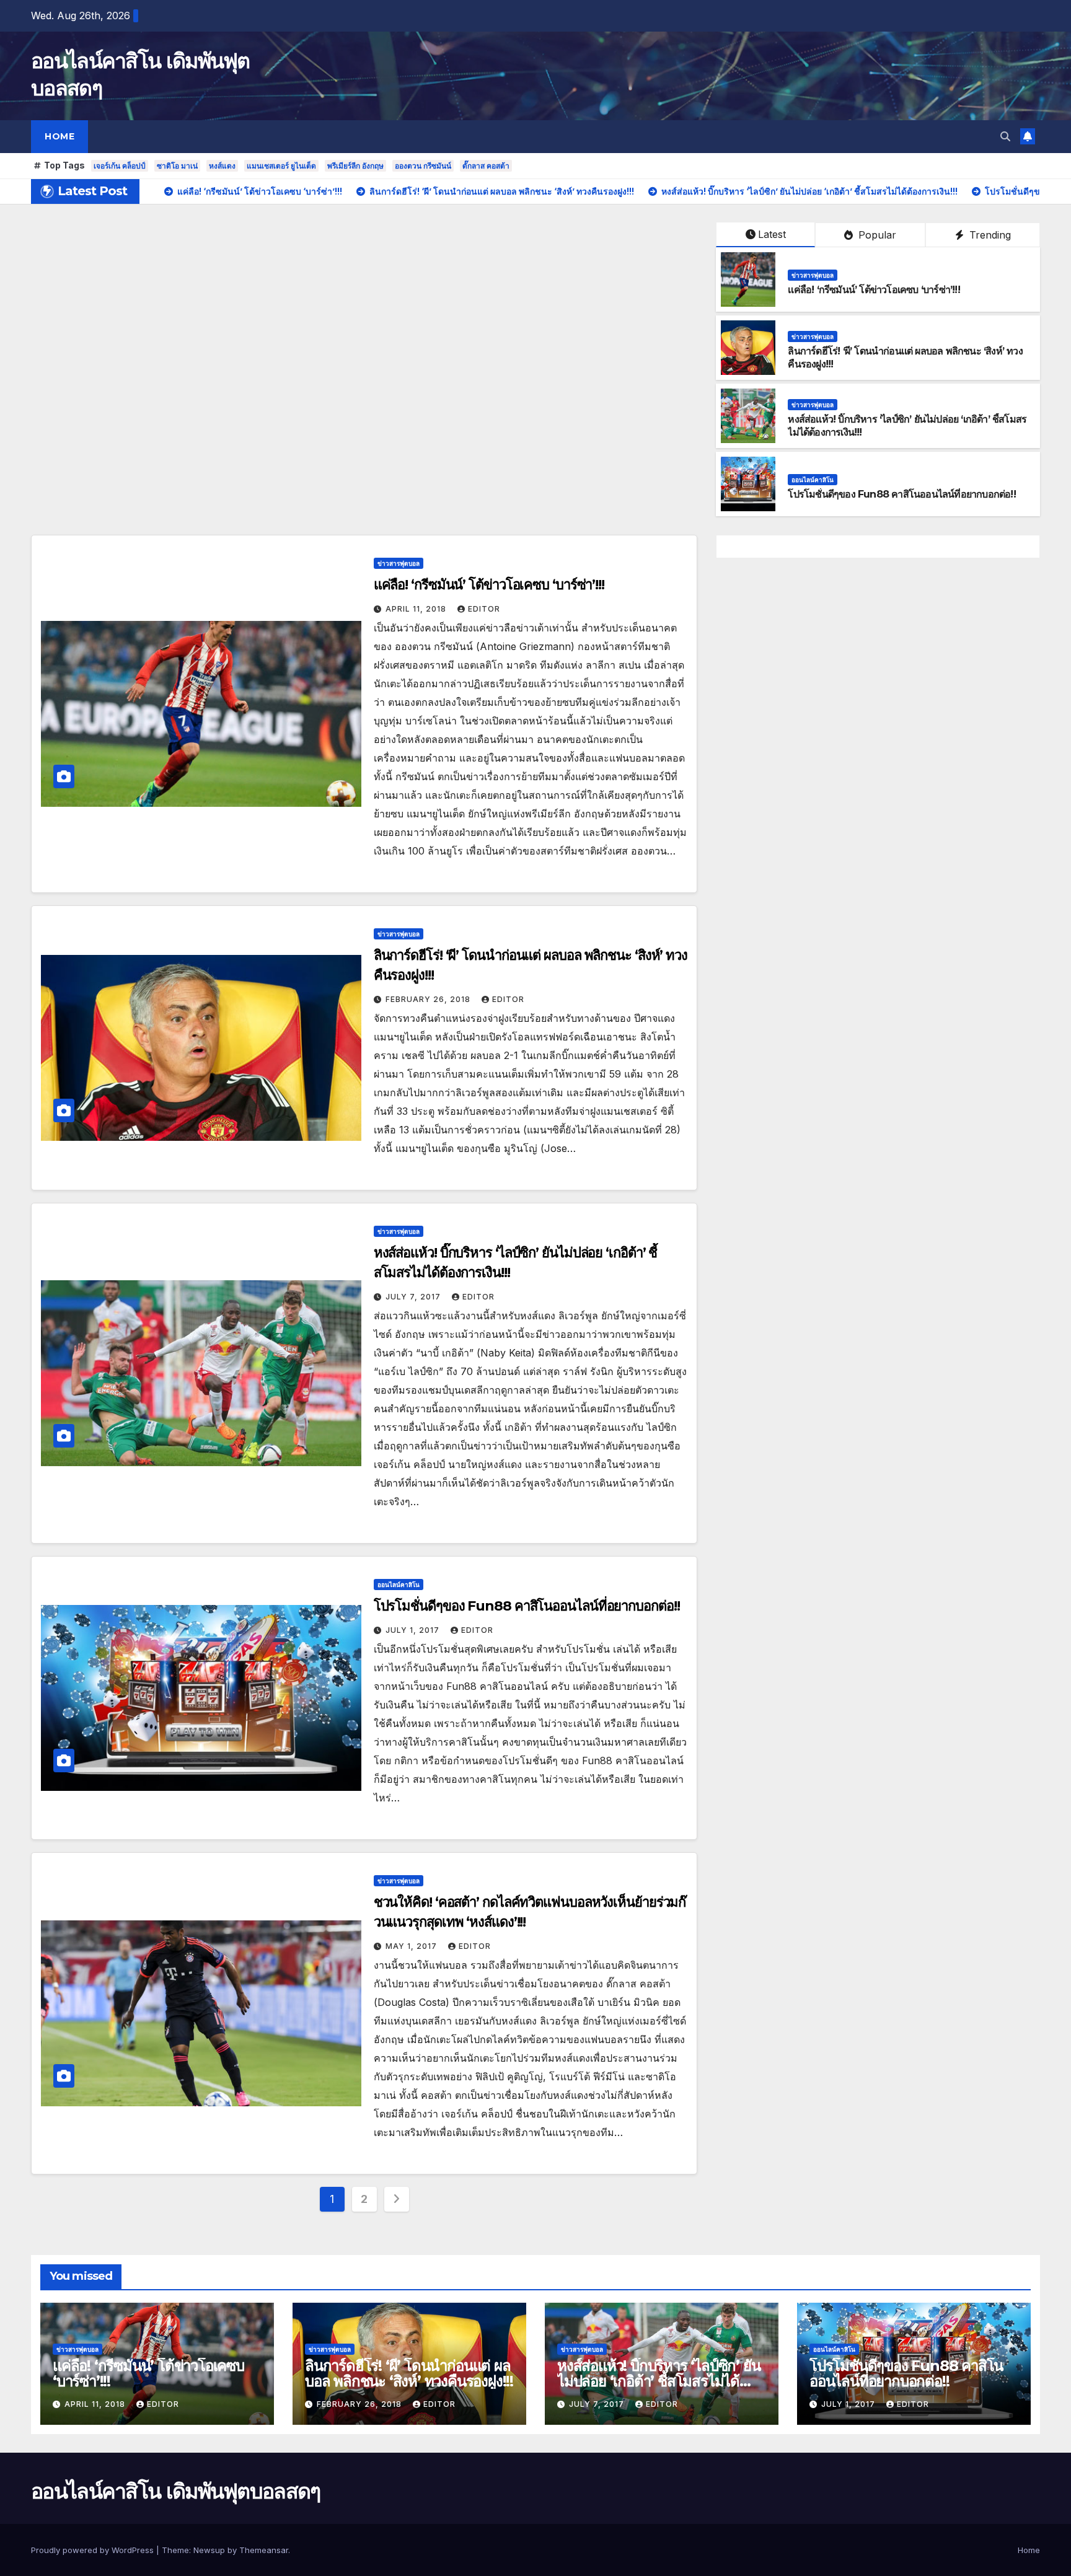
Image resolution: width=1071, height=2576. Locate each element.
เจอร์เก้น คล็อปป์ (120, 166)
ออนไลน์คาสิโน (813, 480)
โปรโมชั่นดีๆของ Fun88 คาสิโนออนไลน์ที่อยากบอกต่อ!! (901, 494)
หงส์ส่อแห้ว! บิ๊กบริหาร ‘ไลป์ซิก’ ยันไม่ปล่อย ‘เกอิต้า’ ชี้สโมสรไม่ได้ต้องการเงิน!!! (659, 2381)
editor (484, 609)
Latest (772, 234)
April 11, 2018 (417, 609)
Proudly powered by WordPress (94, 2550)
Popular (876, 235)
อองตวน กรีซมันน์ (423, 166)
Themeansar (264, 2550)
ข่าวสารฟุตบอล (813, 275)
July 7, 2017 (414, 1297)
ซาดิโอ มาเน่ (177, 166)
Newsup (209, 2550)
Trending (989, 235)
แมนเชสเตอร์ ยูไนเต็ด (281, 166)
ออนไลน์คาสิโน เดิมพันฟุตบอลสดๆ (176, 2491)
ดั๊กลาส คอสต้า (486, 166)
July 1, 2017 (414, 1630)
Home (59, 136)
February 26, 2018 (429, 999)
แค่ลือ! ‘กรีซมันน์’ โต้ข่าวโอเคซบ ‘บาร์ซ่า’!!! (874, 290)
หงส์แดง (222, 166)
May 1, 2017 (412, 1946)
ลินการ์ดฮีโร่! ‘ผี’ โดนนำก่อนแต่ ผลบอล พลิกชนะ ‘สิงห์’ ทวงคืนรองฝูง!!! (409, 2373)
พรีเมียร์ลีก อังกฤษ (355, 166)
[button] (1005, 136)
